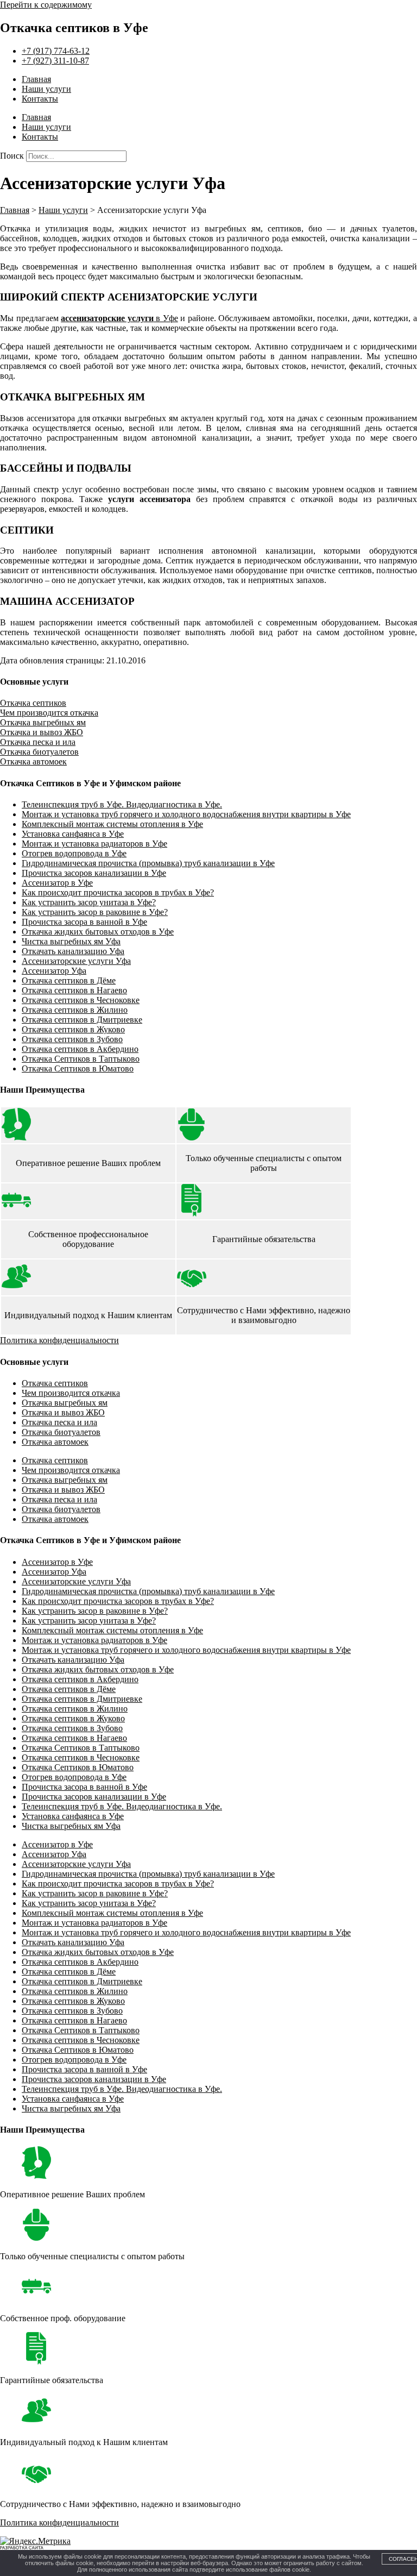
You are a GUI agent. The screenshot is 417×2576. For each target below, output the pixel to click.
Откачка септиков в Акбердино (80, 1049)
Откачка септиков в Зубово (72, 1039)
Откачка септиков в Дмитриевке (82, 1020)
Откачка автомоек (33, 761)
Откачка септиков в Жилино (75, 1010)
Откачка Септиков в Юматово (78, 1068)
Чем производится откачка (49, 713)
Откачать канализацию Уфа (73, 951)
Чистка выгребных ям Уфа (71, 941)
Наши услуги (46, 89)
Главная (36, 79)
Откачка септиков (33, 703)
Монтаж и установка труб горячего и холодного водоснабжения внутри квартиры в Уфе (186, 814)
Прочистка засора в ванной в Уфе (84, 922)
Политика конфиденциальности (59, 1340)
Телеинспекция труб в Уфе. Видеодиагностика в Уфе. (122, 804)
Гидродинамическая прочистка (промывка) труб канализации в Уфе (148, 863)
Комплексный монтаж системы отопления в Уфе (112, 824)
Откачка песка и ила (38, 742)
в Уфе (119, 318)
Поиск (12, 156)
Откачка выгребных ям (43, 722)
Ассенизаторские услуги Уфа (76, 961)
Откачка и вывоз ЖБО (42, 732)
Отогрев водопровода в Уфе (74, 853)
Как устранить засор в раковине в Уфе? (95, 912)
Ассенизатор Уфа (54, 971)
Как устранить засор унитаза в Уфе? (89, 902)
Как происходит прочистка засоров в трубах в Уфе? (118, 892)
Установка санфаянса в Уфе (73, 834)
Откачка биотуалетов (39, 752)
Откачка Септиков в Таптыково (81, 1059)
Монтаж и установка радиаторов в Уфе (94, 844)
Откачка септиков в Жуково (73, 1029)
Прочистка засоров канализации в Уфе (94, 873)
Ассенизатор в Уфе (57, 883)
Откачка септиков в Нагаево (74, 990)
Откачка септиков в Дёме (69, 980)
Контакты (40, 99)
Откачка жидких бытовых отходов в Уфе (98, 932)
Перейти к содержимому (46, 5)
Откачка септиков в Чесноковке (81, 1000)
